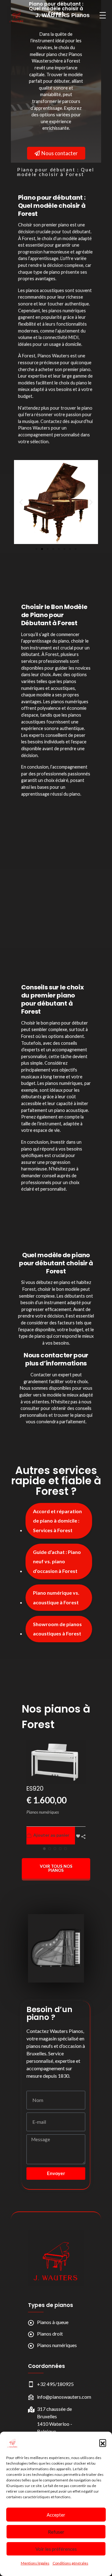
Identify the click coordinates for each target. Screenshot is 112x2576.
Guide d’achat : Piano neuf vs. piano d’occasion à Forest (57, 1561)
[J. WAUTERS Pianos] (56, 2258)
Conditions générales (70, 2563)
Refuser (56, 2532)
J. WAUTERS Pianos (63, 15)
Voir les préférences (56, 2549)
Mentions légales (35, 2563)
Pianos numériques (43, 1812)
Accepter (56, 2515)
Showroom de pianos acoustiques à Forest (57, 1629)
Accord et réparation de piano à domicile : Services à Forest (57, 1521)
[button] (103, 2443)
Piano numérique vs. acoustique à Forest (56, 1597)
